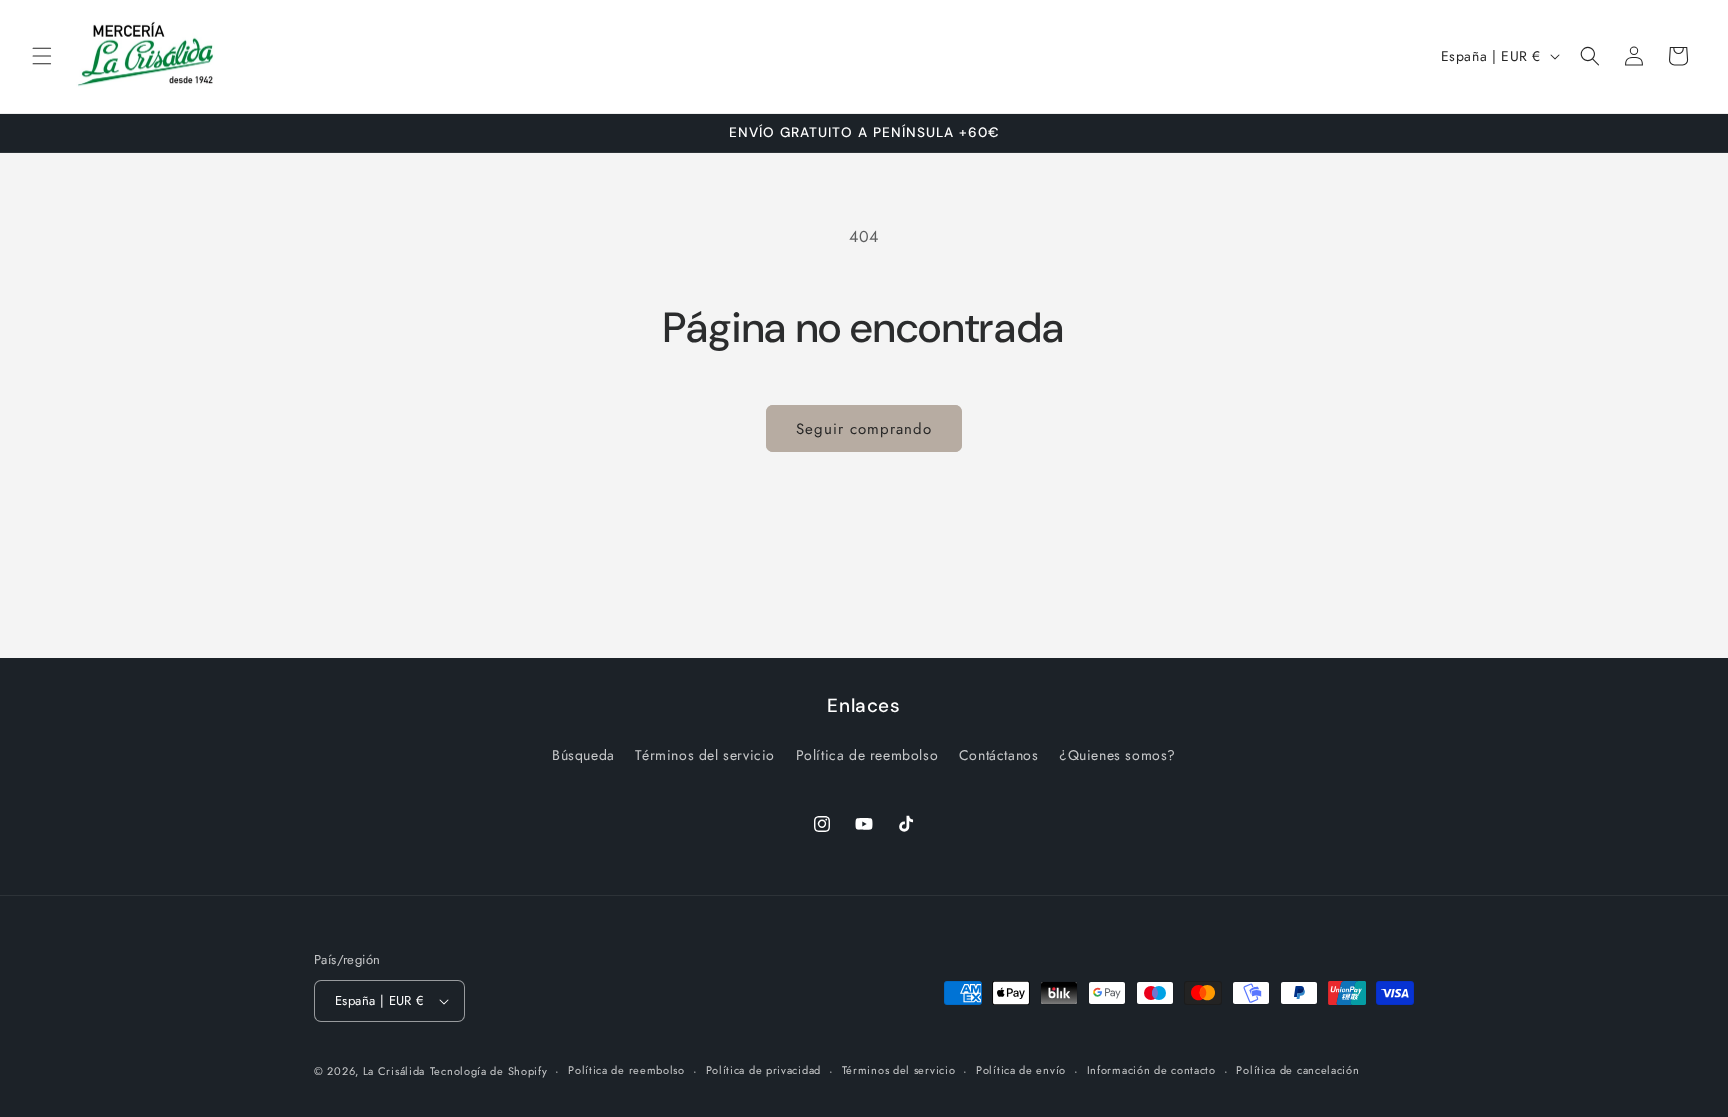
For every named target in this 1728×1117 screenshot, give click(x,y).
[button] (42, 56)
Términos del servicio (705, 755)
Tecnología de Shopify (489, 1071)
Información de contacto (1151, 1070)
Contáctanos (999, 755)
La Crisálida (394, 1071)
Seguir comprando (864, 429)
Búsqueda (583, 755)
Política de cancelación (1297, 1070)
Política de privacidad (763, 1070)
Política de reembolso (867, 755)
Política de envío (1021, 1070)
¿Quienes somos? (1117, 755)
